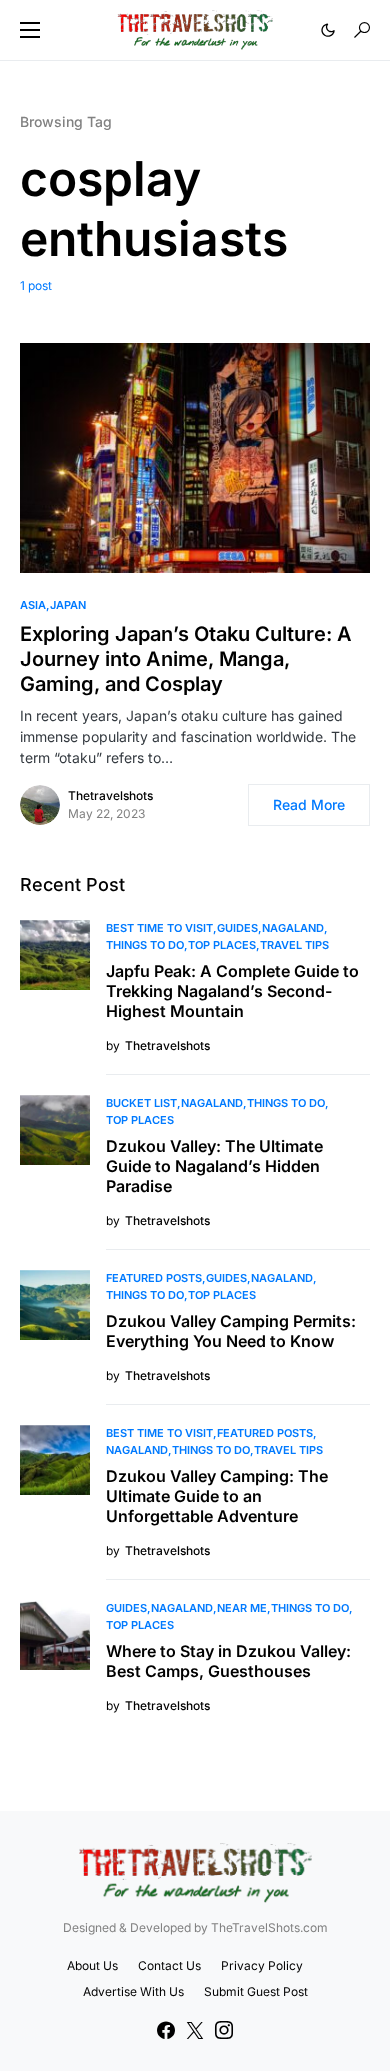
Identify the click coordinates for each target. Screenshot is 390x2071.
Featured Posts (154, 1278)
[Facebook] (166, 2030)
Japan (68, 605)
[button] (30, 30)
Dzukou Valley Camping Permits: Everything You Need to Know (231, 1331)
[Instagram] (224, 2030)
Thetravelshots (110, 795)
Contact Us (169, 1965)
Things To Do (145, 945)
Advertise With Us (133, 1991)
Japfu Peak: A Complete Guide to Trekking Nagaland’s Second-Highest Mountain (232, 991)
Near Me (242, 1608)
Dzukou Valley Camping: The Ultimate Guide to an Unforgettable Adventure (217, 1496)
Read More (309, 804)
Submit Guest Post (256, 1991)
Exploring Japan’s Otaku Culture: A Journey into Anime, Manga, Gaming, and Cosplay (186, 659)
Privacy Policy (262, 1965)
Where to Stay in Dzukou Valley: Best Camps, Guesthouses (228, 1661)
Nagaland (293, 928)
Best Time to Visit (159, 928)
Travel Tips (294, 945)
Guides (237, 928)
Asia (33, 605)
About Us (92, 1965)
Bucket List (141, 1103)
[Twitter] (195, 2030)
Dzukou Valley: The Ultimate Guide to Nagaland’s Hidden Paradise (214, 1166)
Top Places (222, 945)
